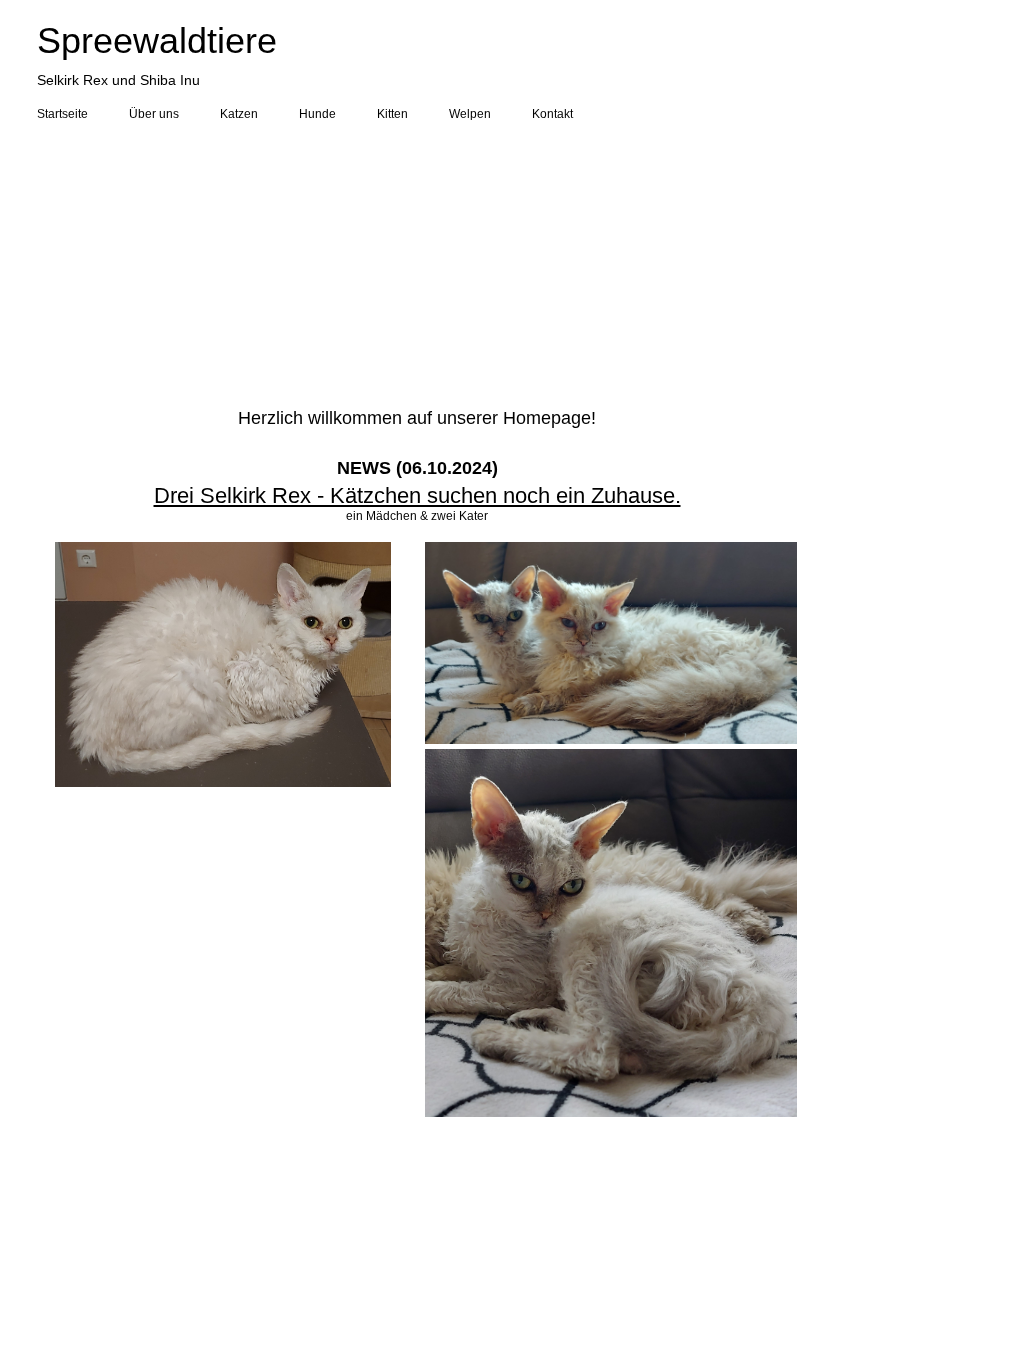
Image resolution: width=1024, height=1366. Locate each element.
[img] (512, 262)
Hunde (317, 114)
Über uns (154, 114)
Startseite (62, 114)
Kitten (392, 114)
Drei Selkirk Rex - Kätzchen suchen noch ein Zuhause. (417, 495)
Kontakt (552, 114)
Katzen (239, 114)
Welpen (470, 114)
